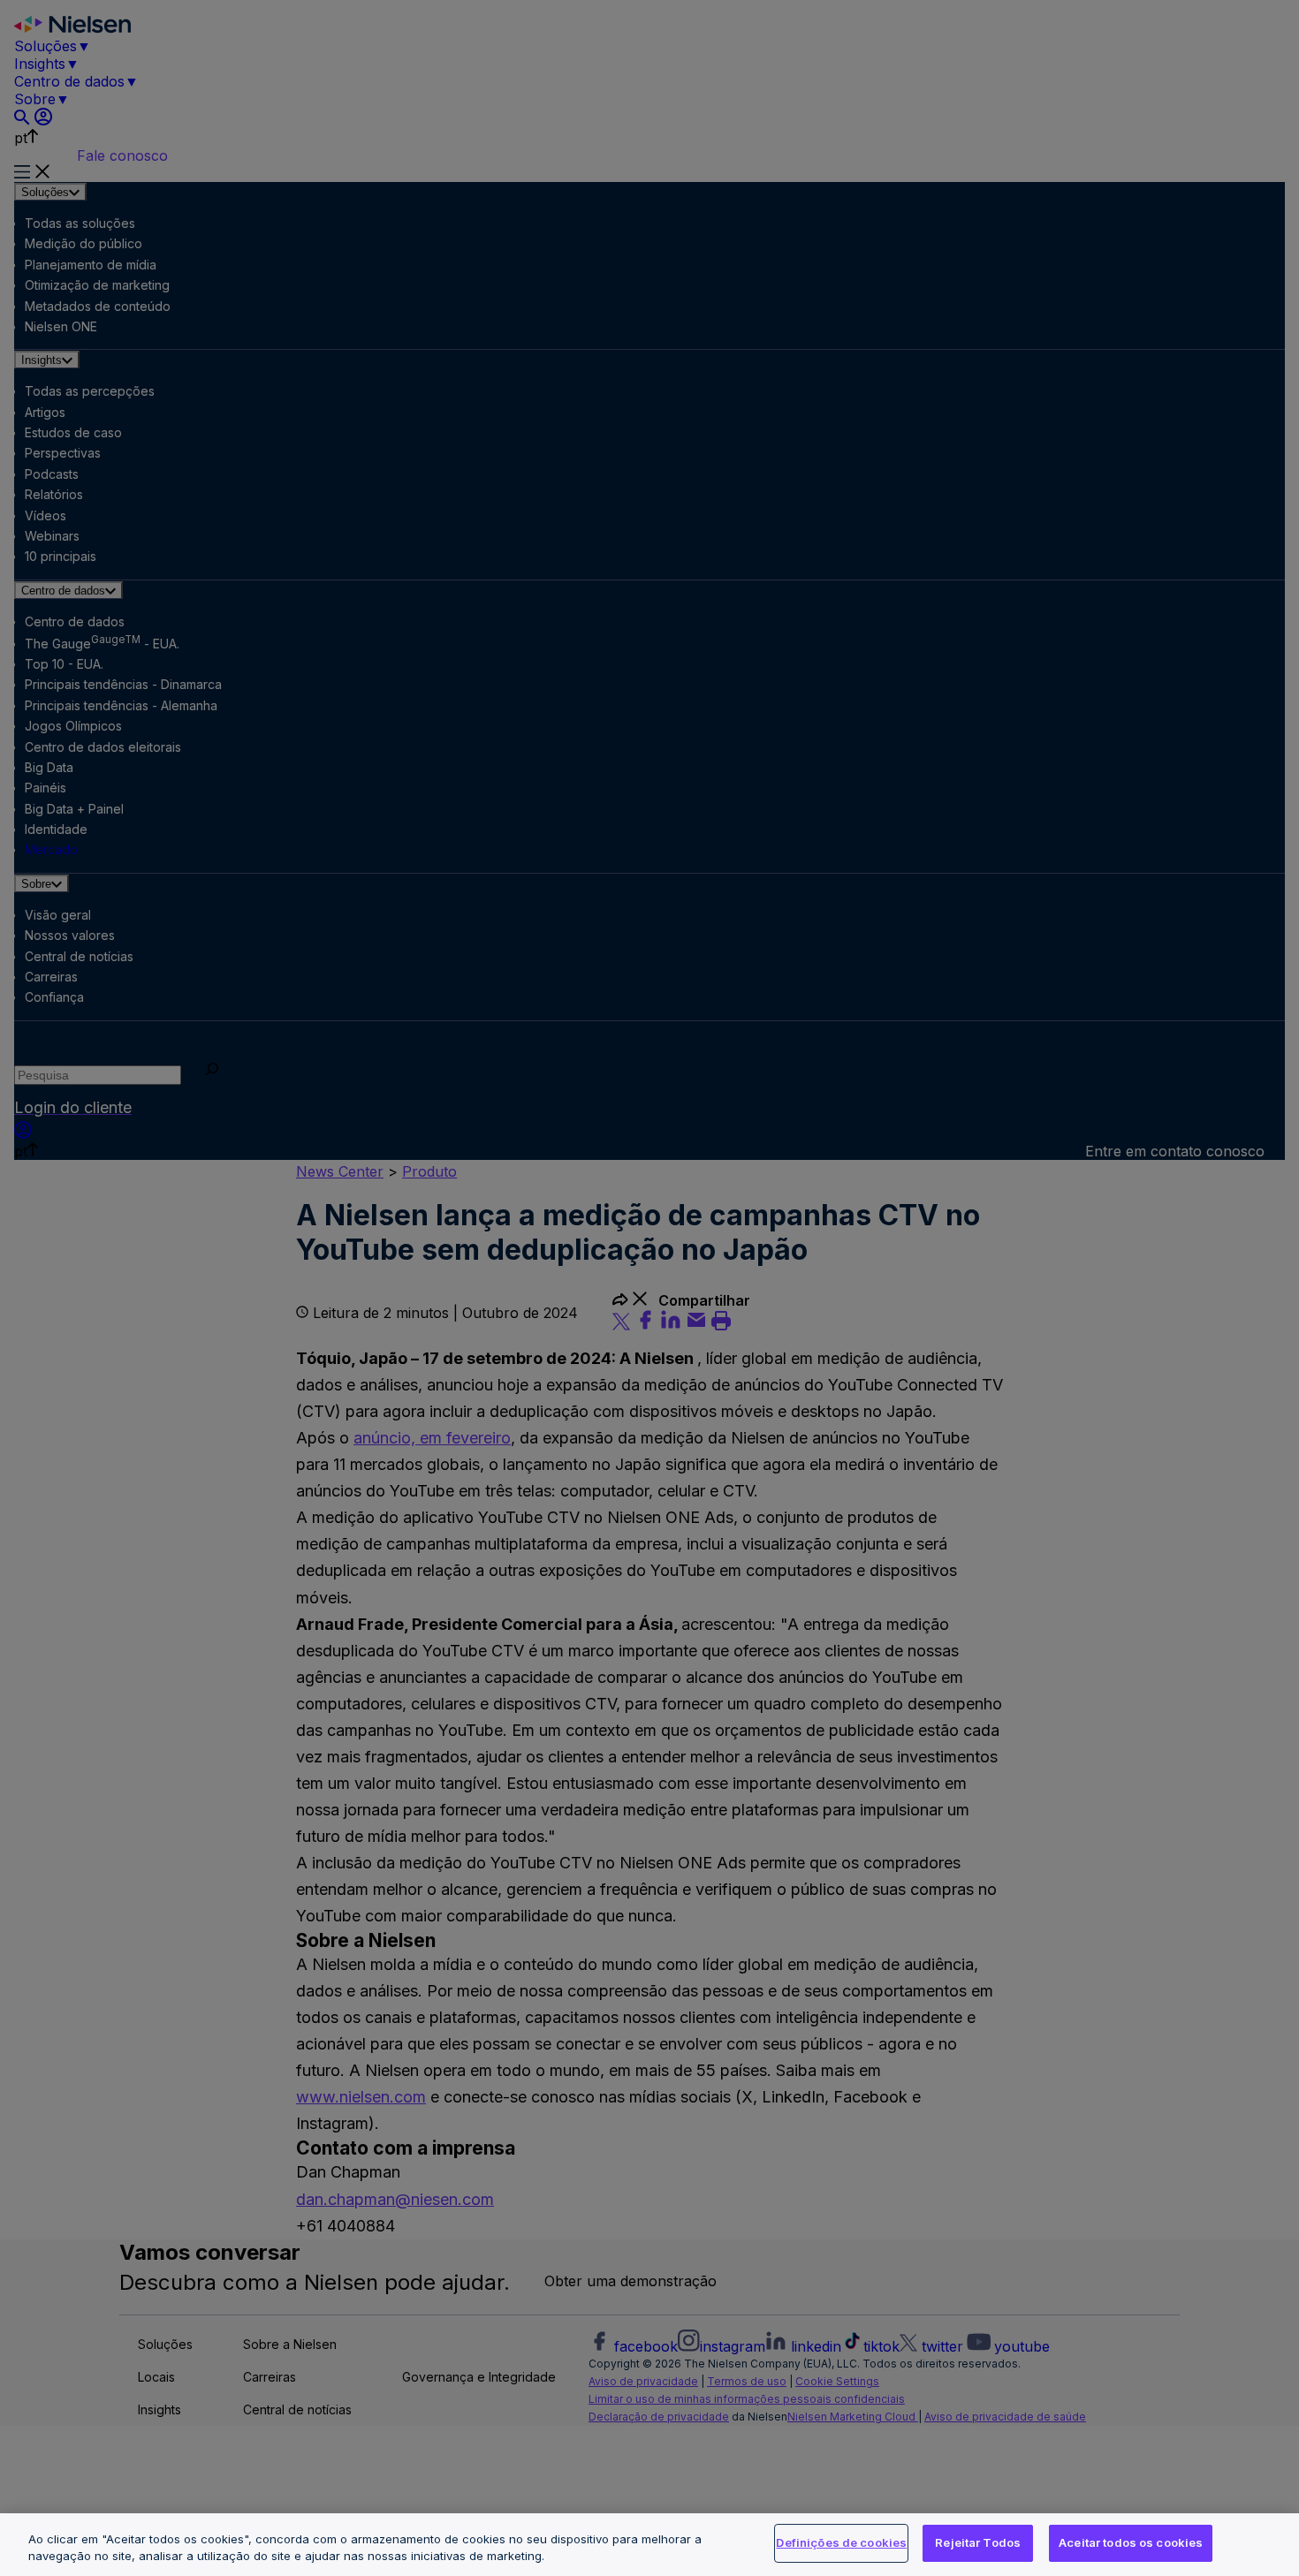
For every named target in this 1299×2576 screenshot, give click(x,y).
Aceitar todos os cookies (1131, 2542)
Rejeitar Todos (978, 2542)
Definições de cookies (841, 2542)
